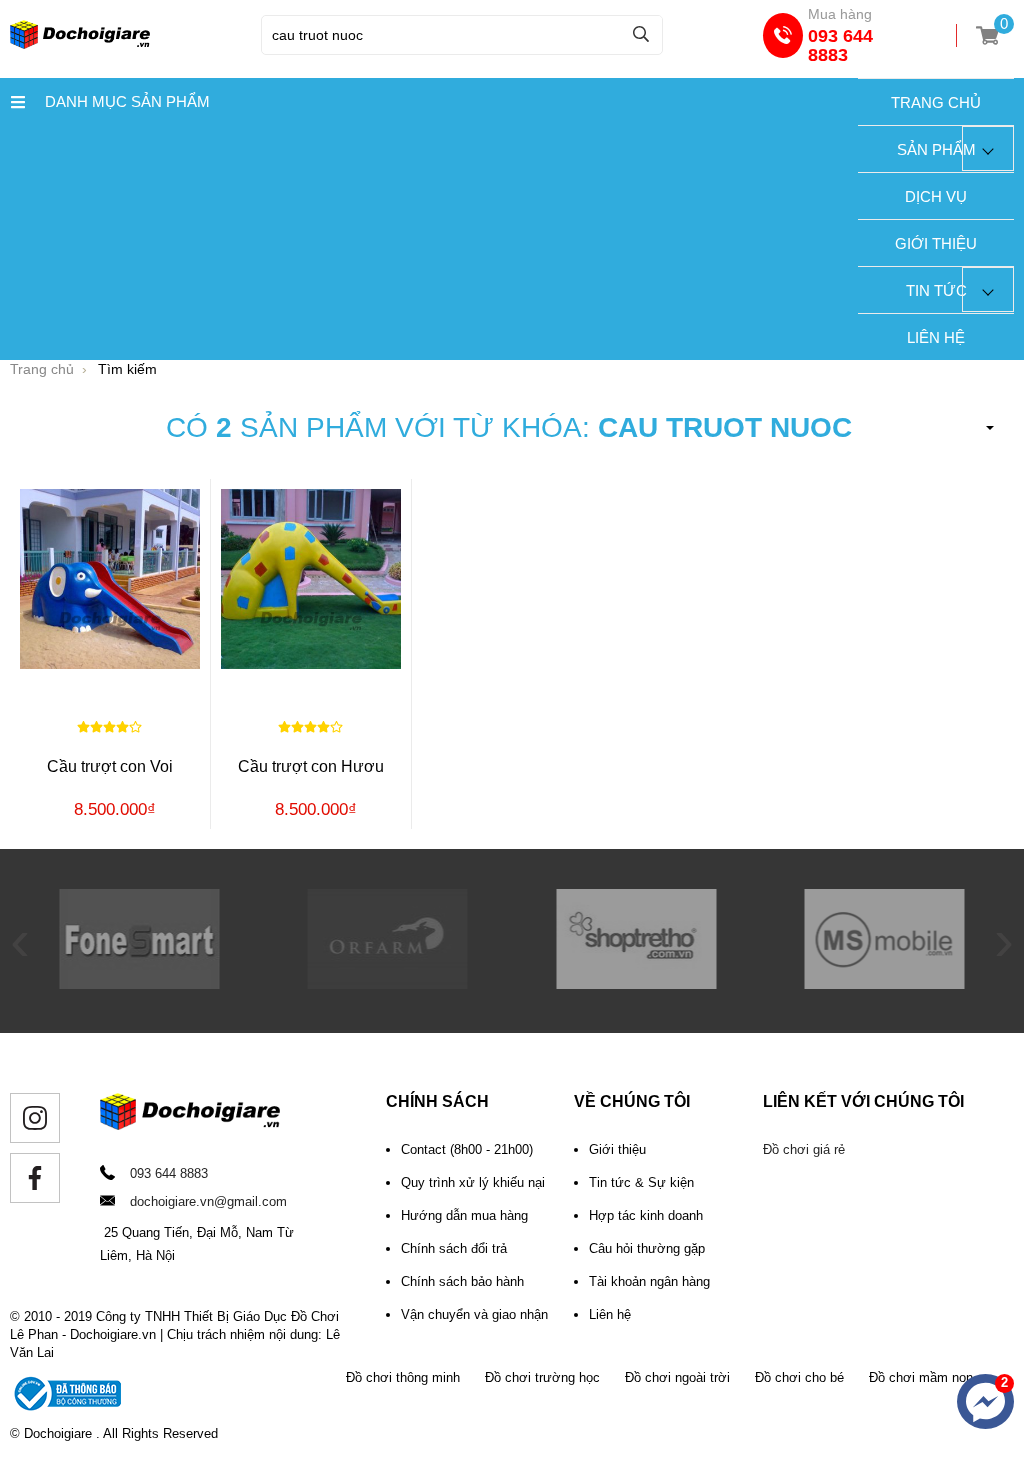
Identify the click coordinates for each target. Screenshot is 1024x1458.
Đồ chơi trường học (542, 1377)
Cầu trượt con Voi (110, 766)
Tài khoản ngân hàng (649, 1281)
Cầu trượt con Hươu (311, 766)
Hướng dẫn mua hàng (464, 1215)
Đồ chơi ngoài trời (677, 1377)
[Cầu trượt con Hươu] (311, 578)
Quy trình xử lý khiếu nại (473, 1182)
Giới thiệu (936, 243)
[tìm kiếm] (641, 33)
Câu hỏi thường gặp (647, 1248)
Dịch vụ (936, 196)
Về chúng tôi (632, 1101)
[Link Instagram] (35, 1118)
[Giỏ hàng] (987, 35)
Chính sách (437, 1101)
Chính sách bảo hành (462, 1281)
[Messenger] (985, 1401)
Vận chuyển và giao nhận (474, 1314)
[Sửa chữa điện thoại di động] (139, 984)
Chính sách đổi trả (454, 1248)
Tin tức (936, 290)
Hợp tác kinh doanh (646, 1215)
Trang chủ (936, 102)
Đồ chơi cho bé (799, 1377)
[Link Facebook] (35, 1178)
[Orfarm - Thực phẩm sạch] (388, 984)
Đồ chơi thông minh (403, 1377)
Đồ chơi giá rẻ (804, 1149)
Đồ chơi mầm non (921, 1377)
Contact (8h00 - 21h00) (467, 1149)
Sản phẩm (936, 149)
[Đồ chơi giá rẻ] (80, 44)
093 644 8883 (840, 45)
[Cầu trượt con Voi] (110, 578)
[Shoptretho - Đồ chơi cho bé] (636, 984)
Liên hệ (936, 337)
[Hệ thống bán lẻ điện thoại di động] (885, 984)
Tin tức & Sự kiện (641, 1182)
